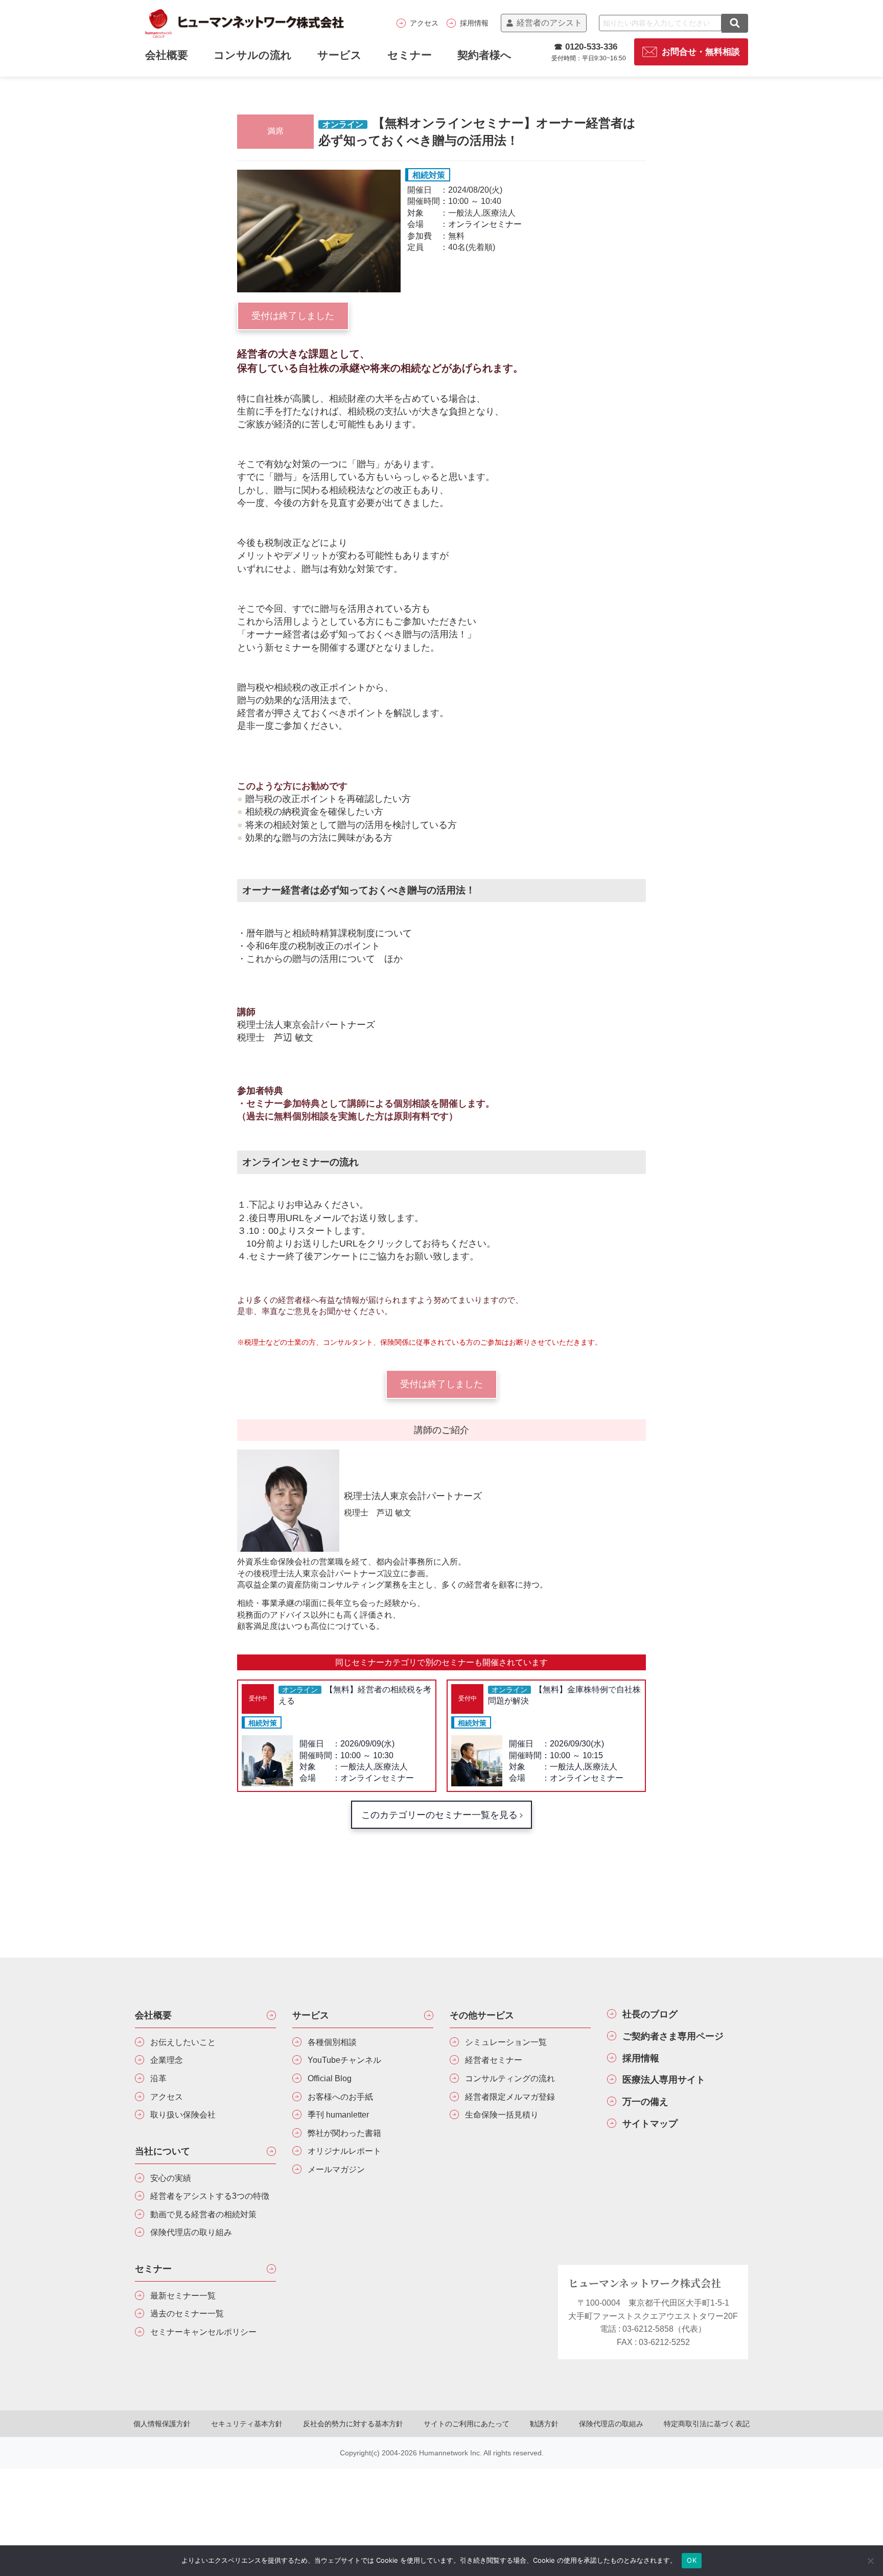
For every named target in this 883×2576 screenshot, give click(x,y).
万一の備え (645, 2102)
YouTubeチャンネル (344, 2060)
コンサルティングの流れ (510, 2078)
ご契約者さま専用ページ (673, 2036)
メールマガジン (336, 2169)
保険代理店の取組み (611, 2424)
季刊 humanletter (338, 2115)
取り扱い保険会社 (183, 2115)
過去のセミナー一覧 (187, 2314)
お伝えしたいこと (183, 2042)
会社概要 (153, 2015)
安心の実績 (171, 2178)
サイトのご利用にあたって (467, 2424)
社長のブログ (650, 2014)
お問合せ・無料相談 (701, 52)
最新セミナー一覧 (183, 2296)
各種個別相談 (332, 2042)
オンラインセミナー (485, 224)
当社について (162, 2151)
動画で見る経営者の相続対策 (203, 2214)
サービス (340, 55)
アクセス (424, 23)
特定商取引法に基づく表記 (707, 2424)
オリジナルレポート (344, 2151)
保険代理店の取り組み (191, 2232)
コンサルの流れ (253, 55)
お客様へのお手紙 (340, 2097)
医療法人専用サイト (664, 2080)
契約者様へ (484, 55)
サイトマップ (650, 2124)
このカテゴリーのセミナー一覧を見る (439, 1815)
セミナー (410, 55)
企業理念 (167, 2060)
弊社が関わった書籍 (344, 2133)
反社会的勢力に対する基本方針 (353, 2424)
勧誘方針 (544, 2424)
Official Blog (330, 2078)
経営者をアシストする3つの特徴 (210, 2196)
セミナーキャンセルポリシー (203, 2332)
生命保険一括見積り (502, 2115)
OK (692, 2560)
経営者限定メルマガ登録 (510, 2097)
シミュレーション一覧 (506, 2042)
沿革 (158, 2078)
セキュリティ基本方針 (247, 2424)
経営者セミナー (494, 2060)
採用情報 (474, 23)
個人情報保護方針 (162, 2424)
